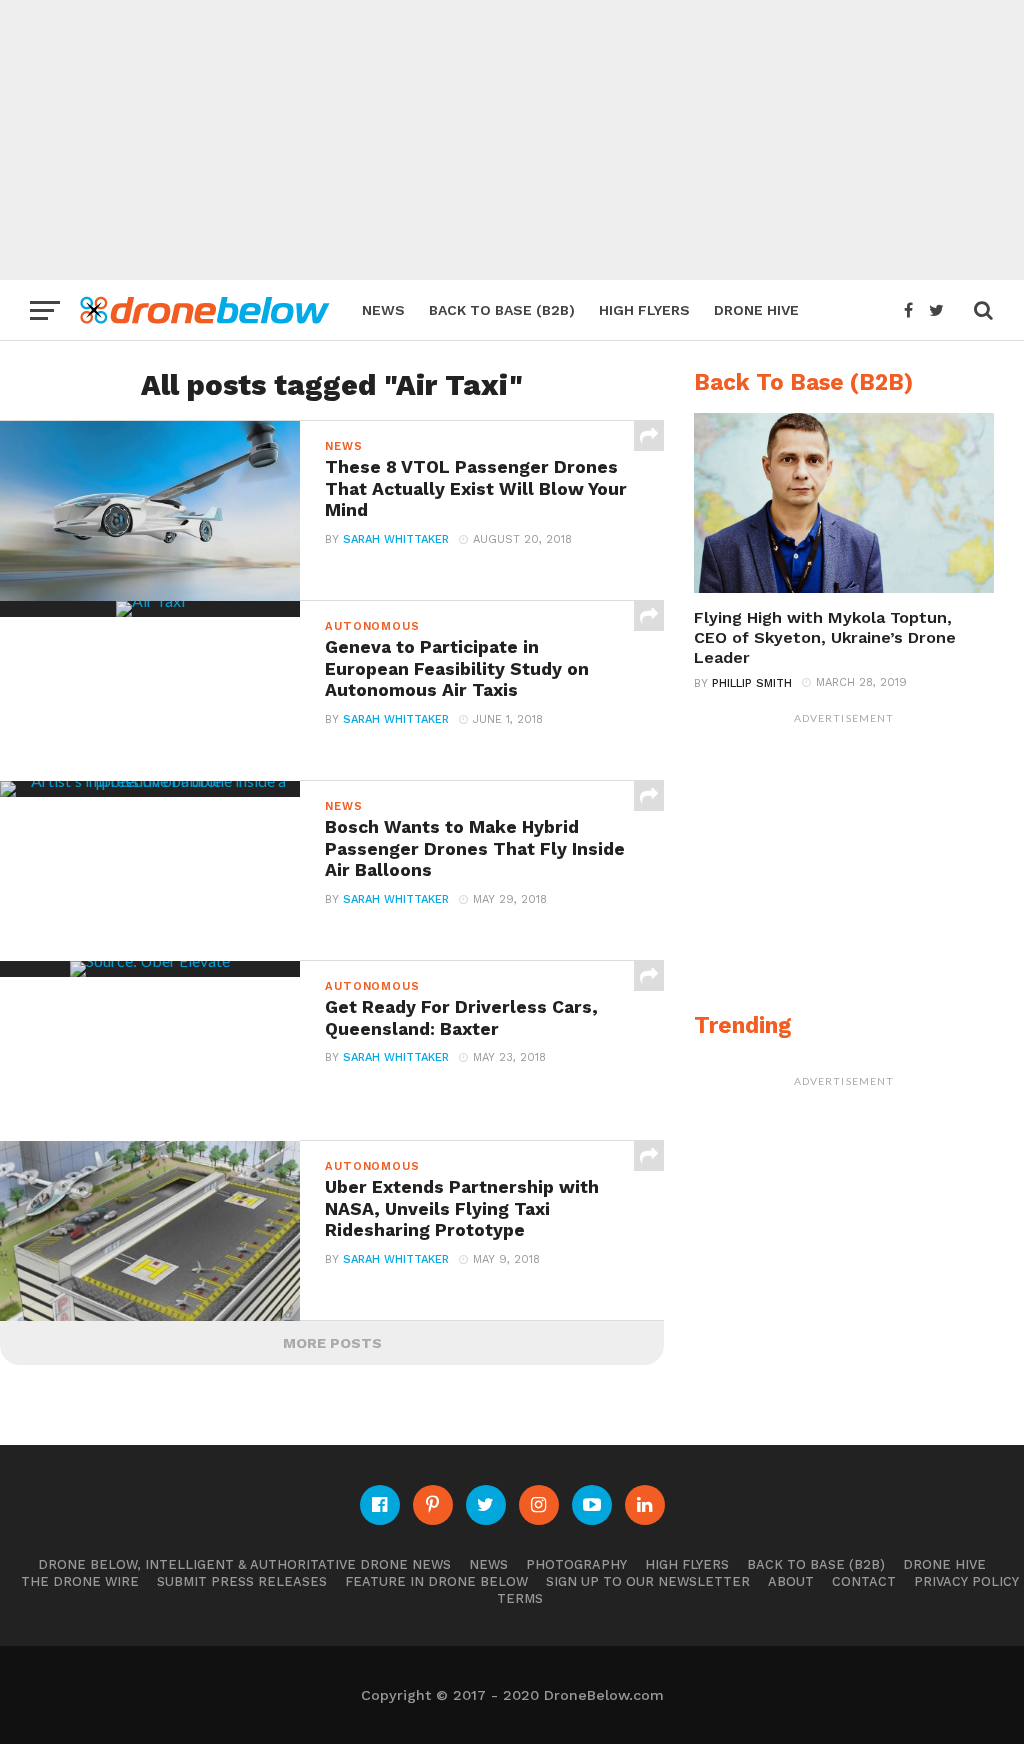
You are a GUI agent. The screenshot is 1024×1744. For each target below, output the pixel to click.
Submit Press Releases (242, 1581)
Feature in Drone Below (436, 1581)
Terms (520, 1598)
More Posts (332, 1343)
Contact (864, 1581)
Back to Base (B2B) (502, 310)
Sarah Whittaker (396, 539)
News (383, 310)
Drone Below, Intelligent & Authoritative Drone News (244, 1564)
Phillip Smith (752, 683)
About (791, 1581)
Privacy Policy (966, 1581)
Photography (576, 1564)
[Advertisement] (512, 140)
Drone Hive (756, 310)
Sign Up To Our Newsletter (648, 1581)
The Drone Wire (80, 1581)
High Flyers (644, 310)
